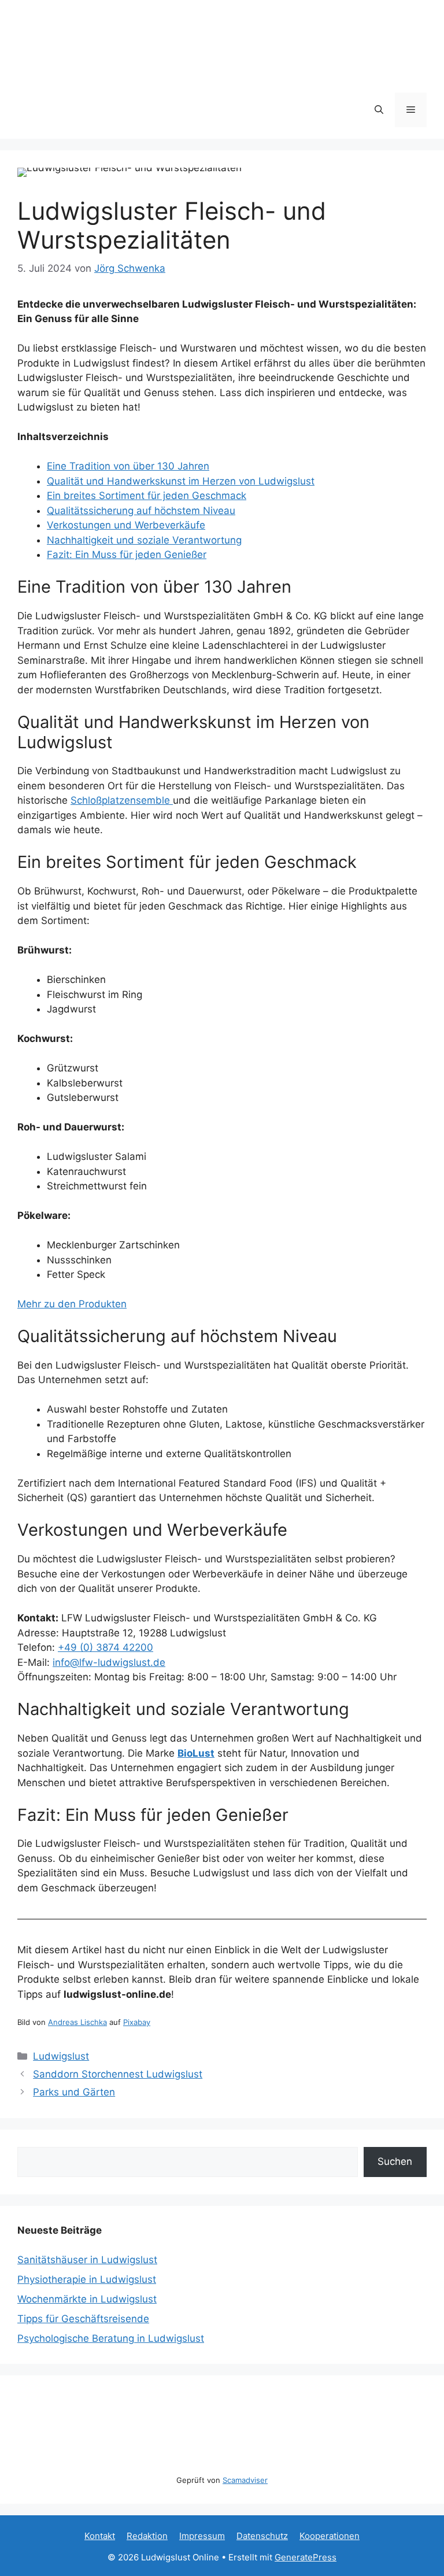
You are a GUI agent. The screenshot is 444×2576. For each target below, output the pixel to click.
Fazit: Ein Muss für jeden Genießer (127, 555)
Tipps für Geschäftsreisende (83, 2319)
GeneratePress (306, 2557)
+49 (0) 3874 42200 (106, 1647)
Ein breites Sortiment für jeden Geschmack (147, 496)
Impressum (202, 2536)
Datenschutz (262, 2536)
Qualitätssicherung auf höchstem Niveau (141, 511)
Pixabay (137, 2022)
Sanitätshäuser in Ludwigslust (87, 2260)
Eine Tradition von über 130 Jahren (128, 466)
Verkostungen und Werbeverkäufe (126, 525)
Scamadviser (245, 2480)
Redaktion (147, 2536)
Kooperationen (330, 2536)
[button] (379, 110)
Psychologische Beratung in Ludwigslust (111, 2338)
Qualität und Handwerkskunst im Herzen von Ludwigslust (181, 481)
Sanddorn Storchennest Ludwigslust (118, 2074)
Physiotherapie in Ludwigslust (87, 2279)
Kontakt (100, 2536)
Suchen (395, 2161)
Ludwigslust (61, 2056)
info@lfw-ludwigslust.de (109, 1662)
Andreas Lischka (77, 2022)
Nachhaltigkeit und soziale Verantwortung (144, 540)
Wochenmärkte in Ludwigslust (87, 2299)
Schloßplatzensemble (122, 800)
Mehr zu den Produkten (72, 1304)
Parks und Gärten (74, 2092)
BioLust (196, 1753)
